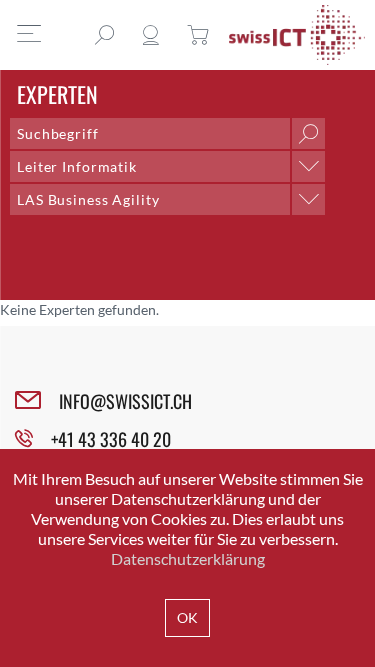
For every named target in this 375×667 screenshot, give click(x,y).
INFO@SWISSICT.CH (125, 401)
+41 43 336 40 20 (111, 439)
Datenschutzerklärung (188, 558)
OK (187, 617)
